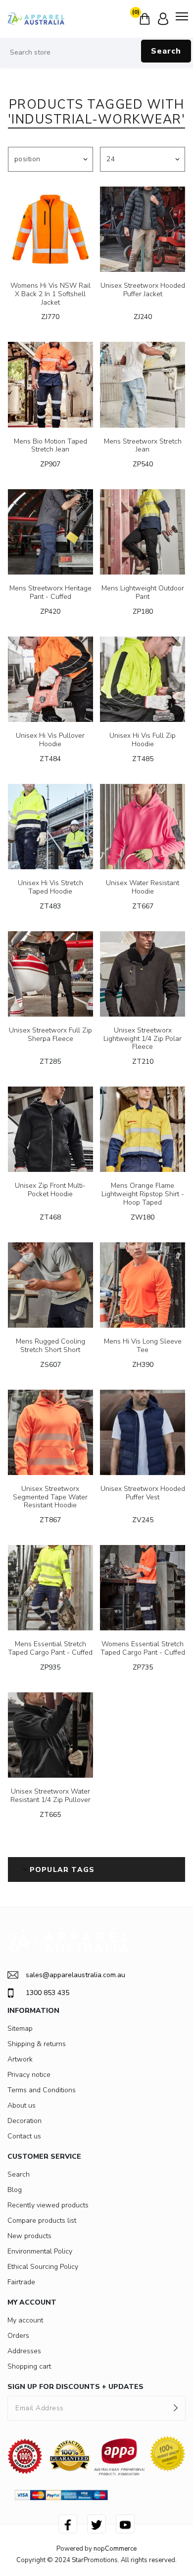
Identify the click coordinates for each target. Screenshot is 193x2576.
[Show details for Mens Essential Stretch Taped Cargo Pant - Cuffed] (50, 1588)
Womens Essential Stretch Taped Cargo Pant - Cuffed (143, 1649)
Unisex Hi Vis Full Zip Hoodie (143, 740)
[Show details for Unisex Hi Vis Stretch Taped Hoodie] (50, 827)
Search (166, 51)
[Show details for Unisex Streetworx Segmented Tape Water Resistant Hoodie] (50, 1432)
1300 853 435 (48, 1993)
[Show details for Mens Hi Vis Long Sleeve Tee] (143, 1285)
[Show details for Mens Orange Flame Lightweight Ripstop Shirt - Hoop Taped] (143, 1129)
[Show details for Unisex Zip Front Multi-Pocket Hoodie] (50, 1129)
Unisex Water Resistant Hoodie (143, 888)
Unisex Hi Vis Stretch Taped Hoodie (50, 888)
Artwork (20, 2059)
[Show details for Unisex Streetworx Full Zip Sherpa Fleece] (50, 974)
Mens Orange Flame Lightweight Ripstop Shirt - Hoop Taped (143, 1194)
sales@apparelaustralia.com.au (75, 1975)
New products (29, 2236)
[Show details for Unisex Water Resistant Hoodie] (143, 827)
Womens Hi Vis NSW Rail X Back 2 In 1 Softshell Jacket (50, 294)
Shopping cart (29, 2366)
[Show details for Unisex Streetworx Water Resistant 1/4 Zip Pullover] (50, 1735)
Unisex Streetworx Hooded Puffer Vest (143, 1493)
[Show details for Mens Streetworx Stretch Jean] (143, 385)
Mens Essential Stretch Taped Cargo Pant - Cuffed (50, 1649)
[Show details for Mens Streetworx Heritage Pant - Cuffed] (50, 532)
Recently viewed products (48, 2205)
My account (25, 2320)
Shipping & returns (37, 2044)
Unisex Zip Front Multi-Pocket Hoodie (50, 1190)
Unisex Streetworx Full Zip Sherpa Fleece (50, 1035)
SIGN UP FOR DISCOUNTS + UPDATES (75, 2387)
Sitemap (20, 2029)
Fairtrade (21, 2282)
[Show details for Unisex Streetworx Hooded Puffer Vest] (143, 1432)
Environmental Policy (40, 2251)
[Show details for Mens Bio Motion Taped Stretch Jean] (50, 385)
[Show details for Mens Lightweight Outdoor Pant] (143, 532)
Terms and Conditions (42, 2090)
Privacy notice (29, 2075)
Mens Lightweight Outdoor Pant (143, 593)
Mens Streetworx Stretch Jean (143, 446)
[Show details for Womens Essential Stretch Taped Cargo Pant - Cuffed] (143, 1588)
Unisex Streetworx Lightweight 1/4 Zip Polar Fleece (143, 1039)
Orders (18, 2336)
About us (22, 2105)
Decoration (24, 2121)
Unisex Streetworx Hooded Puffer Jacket (143, 290)
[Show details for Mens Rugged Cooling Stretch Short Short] (50, 1285)
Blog (15, 2190)
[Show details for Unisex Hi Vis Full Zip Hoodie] (143, 679)
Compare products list (42, 2221)
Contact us (24, 2136)
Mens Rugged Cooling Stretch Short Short (50, 1346)
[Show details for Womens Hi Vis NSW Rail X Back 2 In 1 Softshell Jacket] (50, 229)
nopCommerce (115, 2549)
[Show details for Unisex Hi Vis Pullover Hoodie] (50, 679)
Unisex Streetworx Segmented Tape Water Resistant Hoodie (50, 1497)
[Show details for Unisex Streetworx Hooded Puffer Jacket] (143, 229)
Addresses (24, 2351)
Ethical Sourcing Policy (43, 2267)
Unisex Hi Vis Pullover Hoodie (50, 740)
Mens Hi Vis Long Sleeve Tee (143, 1346)
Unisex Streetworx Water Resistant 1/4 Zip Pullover (50, 1796)
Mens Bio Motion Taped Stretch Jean (50, 446)
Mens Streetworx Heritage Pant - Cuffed (50, 593)
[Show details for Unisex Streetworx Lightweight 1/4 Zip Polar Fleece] (143, 974)
